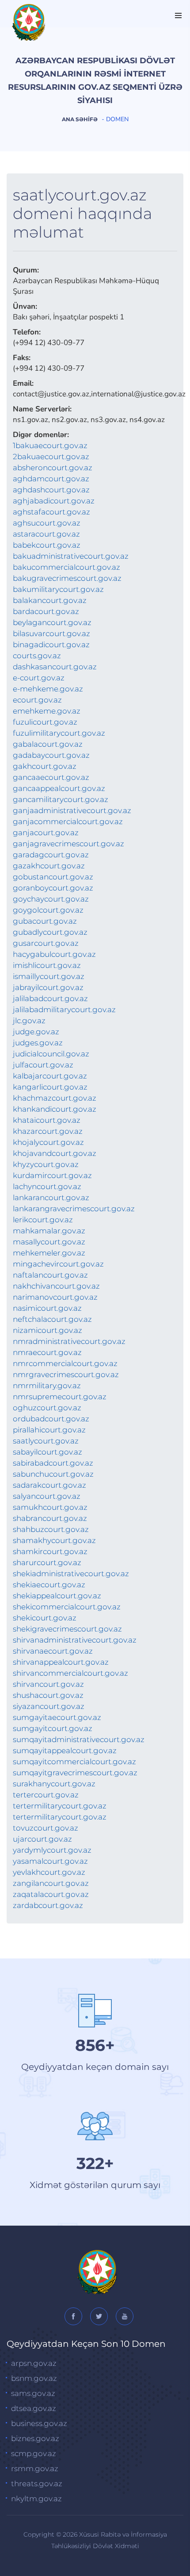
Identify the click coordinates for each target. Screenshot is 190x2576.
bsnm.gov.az (34, 2378)
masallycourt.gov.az (49, 1242)
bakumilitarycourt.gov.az (58, 589)
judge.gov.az (36, 1032)
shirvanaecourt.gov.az (53, 1651)
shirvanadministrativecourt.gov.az (75, 1640)
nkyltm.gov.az (36, 2499)
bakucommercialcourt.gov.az (66, 567)
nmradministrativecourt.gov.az (69, 1341)
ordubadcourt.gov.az (51, 1419)
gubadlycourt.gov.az (50, 932)
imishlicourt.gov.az (47, 965)
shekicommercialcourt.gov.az (67, 1607)
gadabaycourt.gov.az (51, 755)
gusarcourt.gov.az (46, 943)
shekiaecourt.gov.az (49, 1585)
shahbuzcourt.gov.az (51, 1529)
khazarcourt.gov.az (48, 1131)
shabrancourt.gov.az (50, 1518)
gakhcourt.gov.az (45, 766)
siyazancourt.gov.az (49, 1706)
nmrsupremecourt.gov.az (60, 1397)
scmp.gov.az (34, 2453)
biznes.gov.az (35, 2438)
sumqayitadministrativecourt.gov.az (79, 1739)
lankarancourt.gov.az (51, 1198)
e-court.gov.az (39, 678)
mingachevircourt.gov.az (58, 1264)
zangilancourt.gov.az (51, 1883)
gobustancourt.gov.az (53, 877)
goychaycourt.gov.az (51, 899)
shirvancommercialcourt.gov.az (70, 1673)
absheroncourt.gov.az (53, 468)
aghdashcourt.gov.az (51, 490)
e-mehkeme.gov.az (48, 689)
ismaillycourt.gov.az (49, 976)
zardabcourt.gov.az (48, 1905)
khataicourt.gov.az (47, 1120)
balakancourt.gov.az (50, 600)
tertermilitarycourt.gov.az (60, 1806)
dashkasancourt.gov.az (55, 667)
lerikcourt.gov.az (43, 1220)
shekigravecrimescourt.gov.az (67, 1629)
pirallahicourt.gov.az (49, 1430)
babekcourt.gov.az (47, 545)
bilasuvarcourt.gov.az (51, 633)
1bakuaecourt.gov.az (50, 445)
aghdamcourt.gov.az (51, 479)
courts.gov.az (37, 656)
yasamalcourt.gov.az (50, 1861)
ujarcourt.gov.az (42, 1839)
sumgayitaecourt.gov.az (57, 1717)
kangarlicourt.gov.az (50, 1087)
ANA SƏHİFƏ (80, 119)
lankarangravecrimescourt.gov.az (74, 1209)
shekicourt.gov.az (45, 1618)
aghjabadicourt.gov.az (54, 501)
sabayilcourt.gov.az (47, 1452)
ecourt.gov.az (37, 700)
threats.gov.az (37, 2484)
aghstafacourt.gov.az (51, 512)
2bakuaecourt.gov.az (51, 457)
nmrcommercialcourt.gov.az (65, 1363)
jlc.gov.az (29, 1021)
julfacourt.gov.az (43, 1065)
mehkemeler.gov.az (49, 1253)
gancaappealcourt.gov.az (59, 788)
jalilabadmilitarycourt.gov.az (64, 1010)
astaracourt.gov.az (46, 534)
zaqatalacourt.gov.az (51, 1894)
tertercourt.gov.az (46, 1795)
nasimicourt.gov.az (47, 1308)
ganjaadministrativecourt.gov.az (72, 810)
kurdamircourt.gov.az (52, 1175)
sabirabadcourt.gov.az (53, 1463)
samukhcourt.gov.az (50, 1507)
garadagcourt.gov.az (51, 855)
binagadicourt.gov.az (51, 645)
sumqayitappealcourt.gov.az (65, 1751)
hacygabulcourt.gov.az (54, 954)
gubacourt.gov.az (45, 921)
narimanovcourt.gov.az (55, 1297)
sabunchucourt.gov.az (53, 1474)
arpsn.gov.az (34, 2363)
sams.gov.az (33, 2393)
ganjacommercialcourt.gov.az (68, 822)
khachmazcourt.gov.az (55, 1098)
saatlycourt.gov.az (46, 1441)
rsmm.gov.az (35, 2469)
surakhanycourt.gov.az (54, 1784)
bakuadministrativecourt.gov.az (71, 556)
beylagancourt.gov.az (52, 622)
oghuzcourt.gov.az (47, 1408)
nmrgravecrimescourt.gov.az (66, 1374)
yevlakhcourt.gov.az (49, 1872)
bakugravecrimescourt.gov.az (67, 578)
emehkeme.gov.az (47, 711)
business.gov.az (39, 2423)
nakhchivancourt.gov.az (56, 1286)
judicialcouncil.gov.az (51, 1054)
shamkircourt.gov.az (50, 1551)
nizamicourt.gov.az (47, 1330)
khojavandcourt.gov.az (55, 1153)
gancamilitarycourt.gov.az (61, 799)
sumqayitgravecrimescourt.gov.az (75, 1773)
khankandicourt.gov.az (55, 1109)
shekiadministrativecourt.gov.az (71, 1574)
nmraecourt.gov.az (47, 1352)
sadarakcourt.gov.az (49, 1485)
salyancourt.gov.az (47, 1496)
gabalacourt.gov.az (48, 744)
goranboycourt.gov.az (53, 888)
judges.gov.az (38, 1043)
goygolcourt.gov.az (48, 910)
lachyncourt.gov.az (47, 1186)
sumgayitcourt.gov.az (53, 1728)
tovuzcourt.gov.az (46, 1828)
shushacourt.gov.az (48, 1695)
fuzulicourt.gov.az (45, 722)
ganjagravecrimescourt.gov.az (68, 844)
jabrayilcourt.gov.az (48, 987)
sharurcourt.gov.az (47, 1562)
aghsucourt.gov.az (47, 523)
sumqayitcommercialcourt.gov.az (74, 1762)
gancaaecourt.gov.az (51, 777)
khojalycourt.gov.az (48, 1142)
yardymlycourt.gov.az (52, 1850)
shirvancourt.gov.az (48, 1684)
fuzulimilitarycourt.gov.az (59, 733)
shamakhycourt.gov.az (54, 1540)
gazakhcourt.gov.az (49, 866)
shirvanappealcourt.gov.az (61, 1662)
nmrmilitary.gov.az (47, 1386)
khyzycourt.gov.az (46, 1164)
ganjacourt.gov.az (46, 833)
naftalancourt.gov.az (50, 1275)
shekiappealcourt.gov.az (57, 1596)
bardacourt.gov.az (46, 611)
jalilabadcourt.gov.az (50, 998)
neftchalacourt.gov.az (52, 1319)
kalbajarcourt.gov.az (50, 1076)
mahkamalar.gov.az (49, 1231)
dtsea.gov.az (34, 2408)
